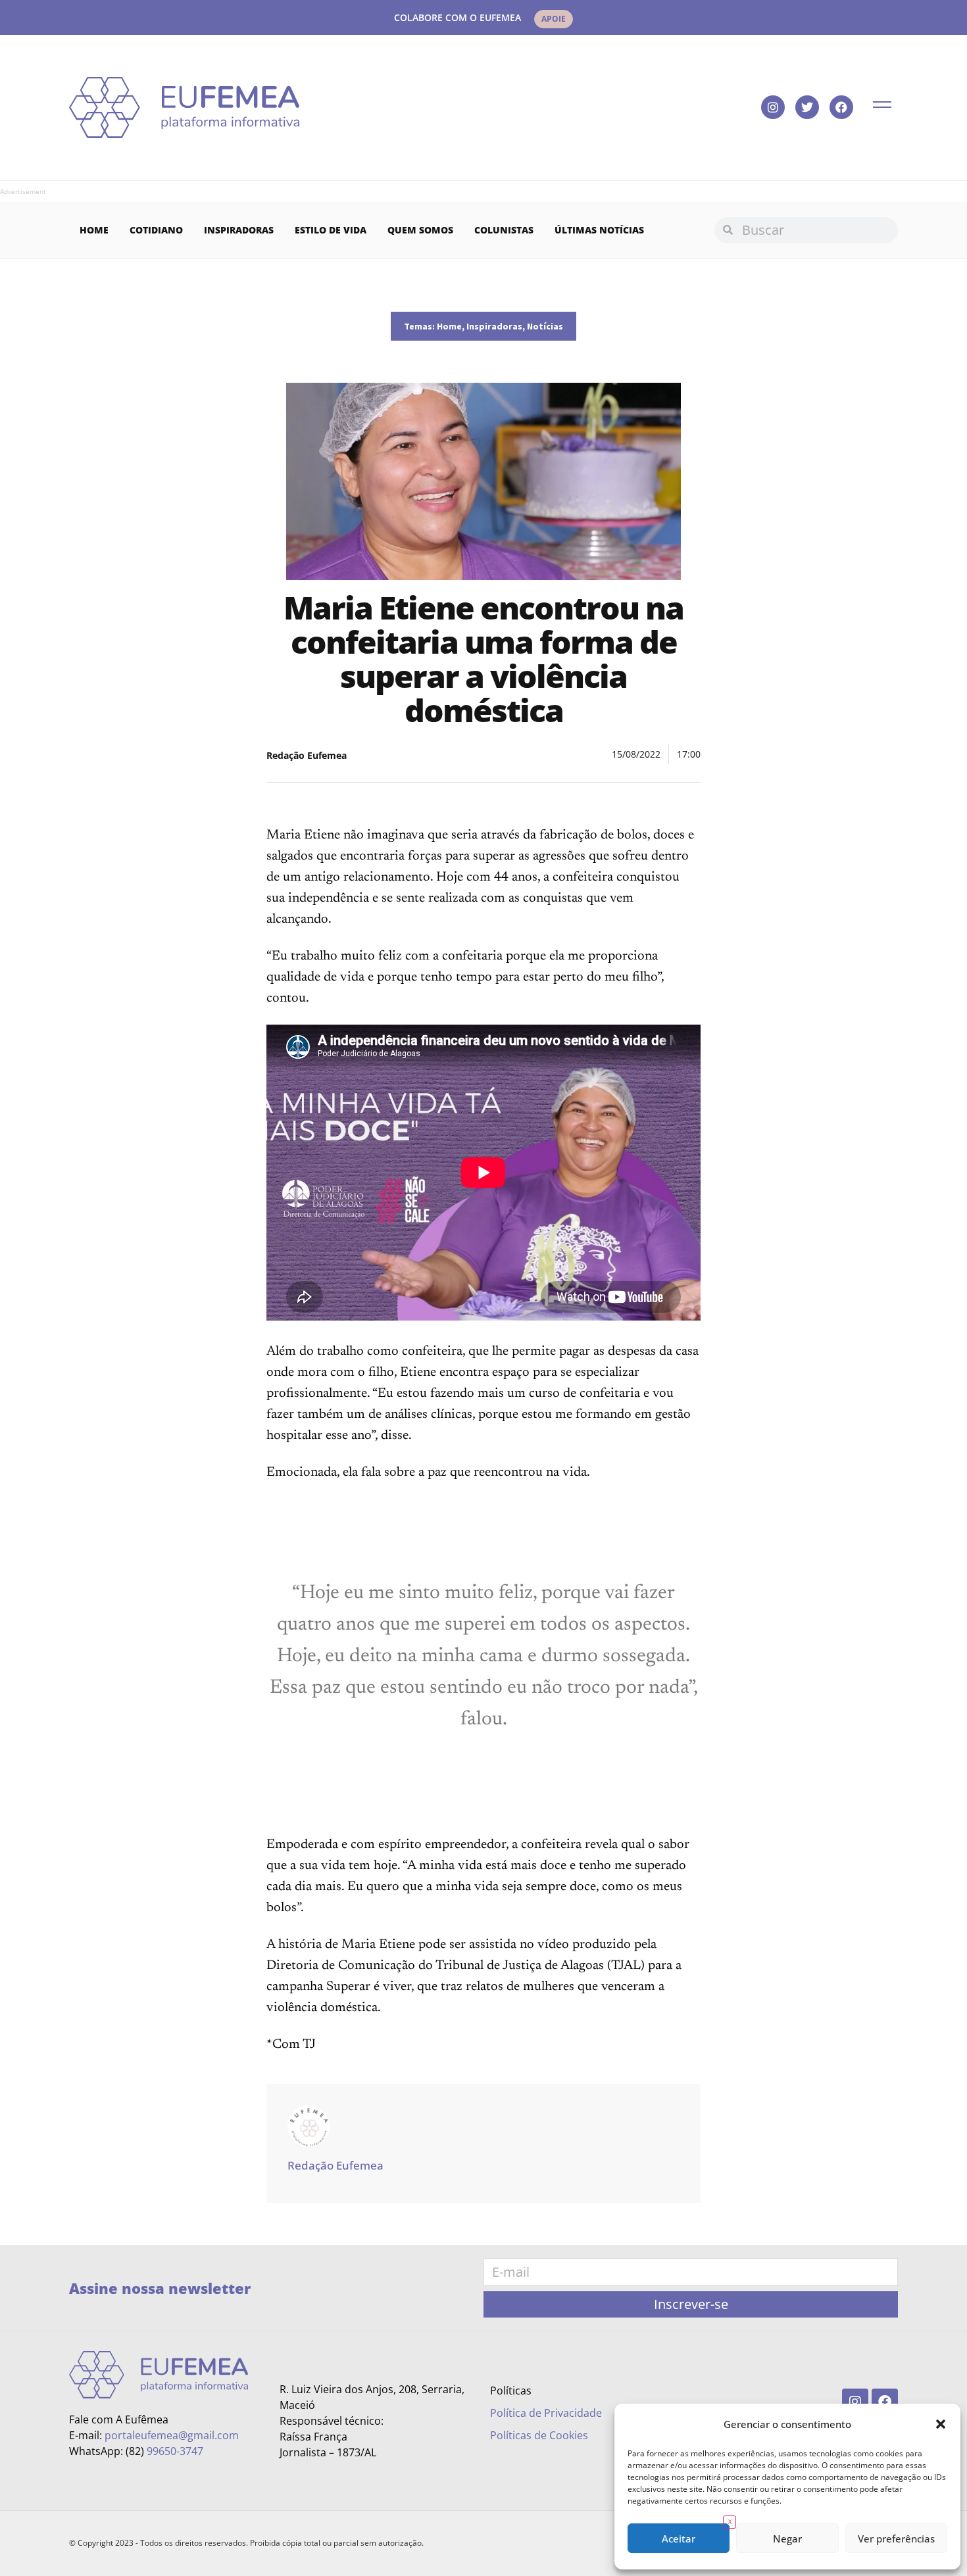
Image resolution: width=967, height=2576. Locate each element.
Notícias (545, 326)
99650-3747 (175, 2451)
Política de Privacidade (546, 2413)
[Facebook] (841, 107)
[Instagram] (773, 107)
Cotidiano (156, 230)
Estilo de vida (331, 230)
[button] (941, 2424)
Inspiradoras (239, 230)
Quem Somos (420, 230)
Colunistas (504, 230)
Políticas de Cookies (539, 2435)
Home (94, 230)
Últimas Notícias (599, 230)
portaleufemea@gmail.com (172, 2435)
